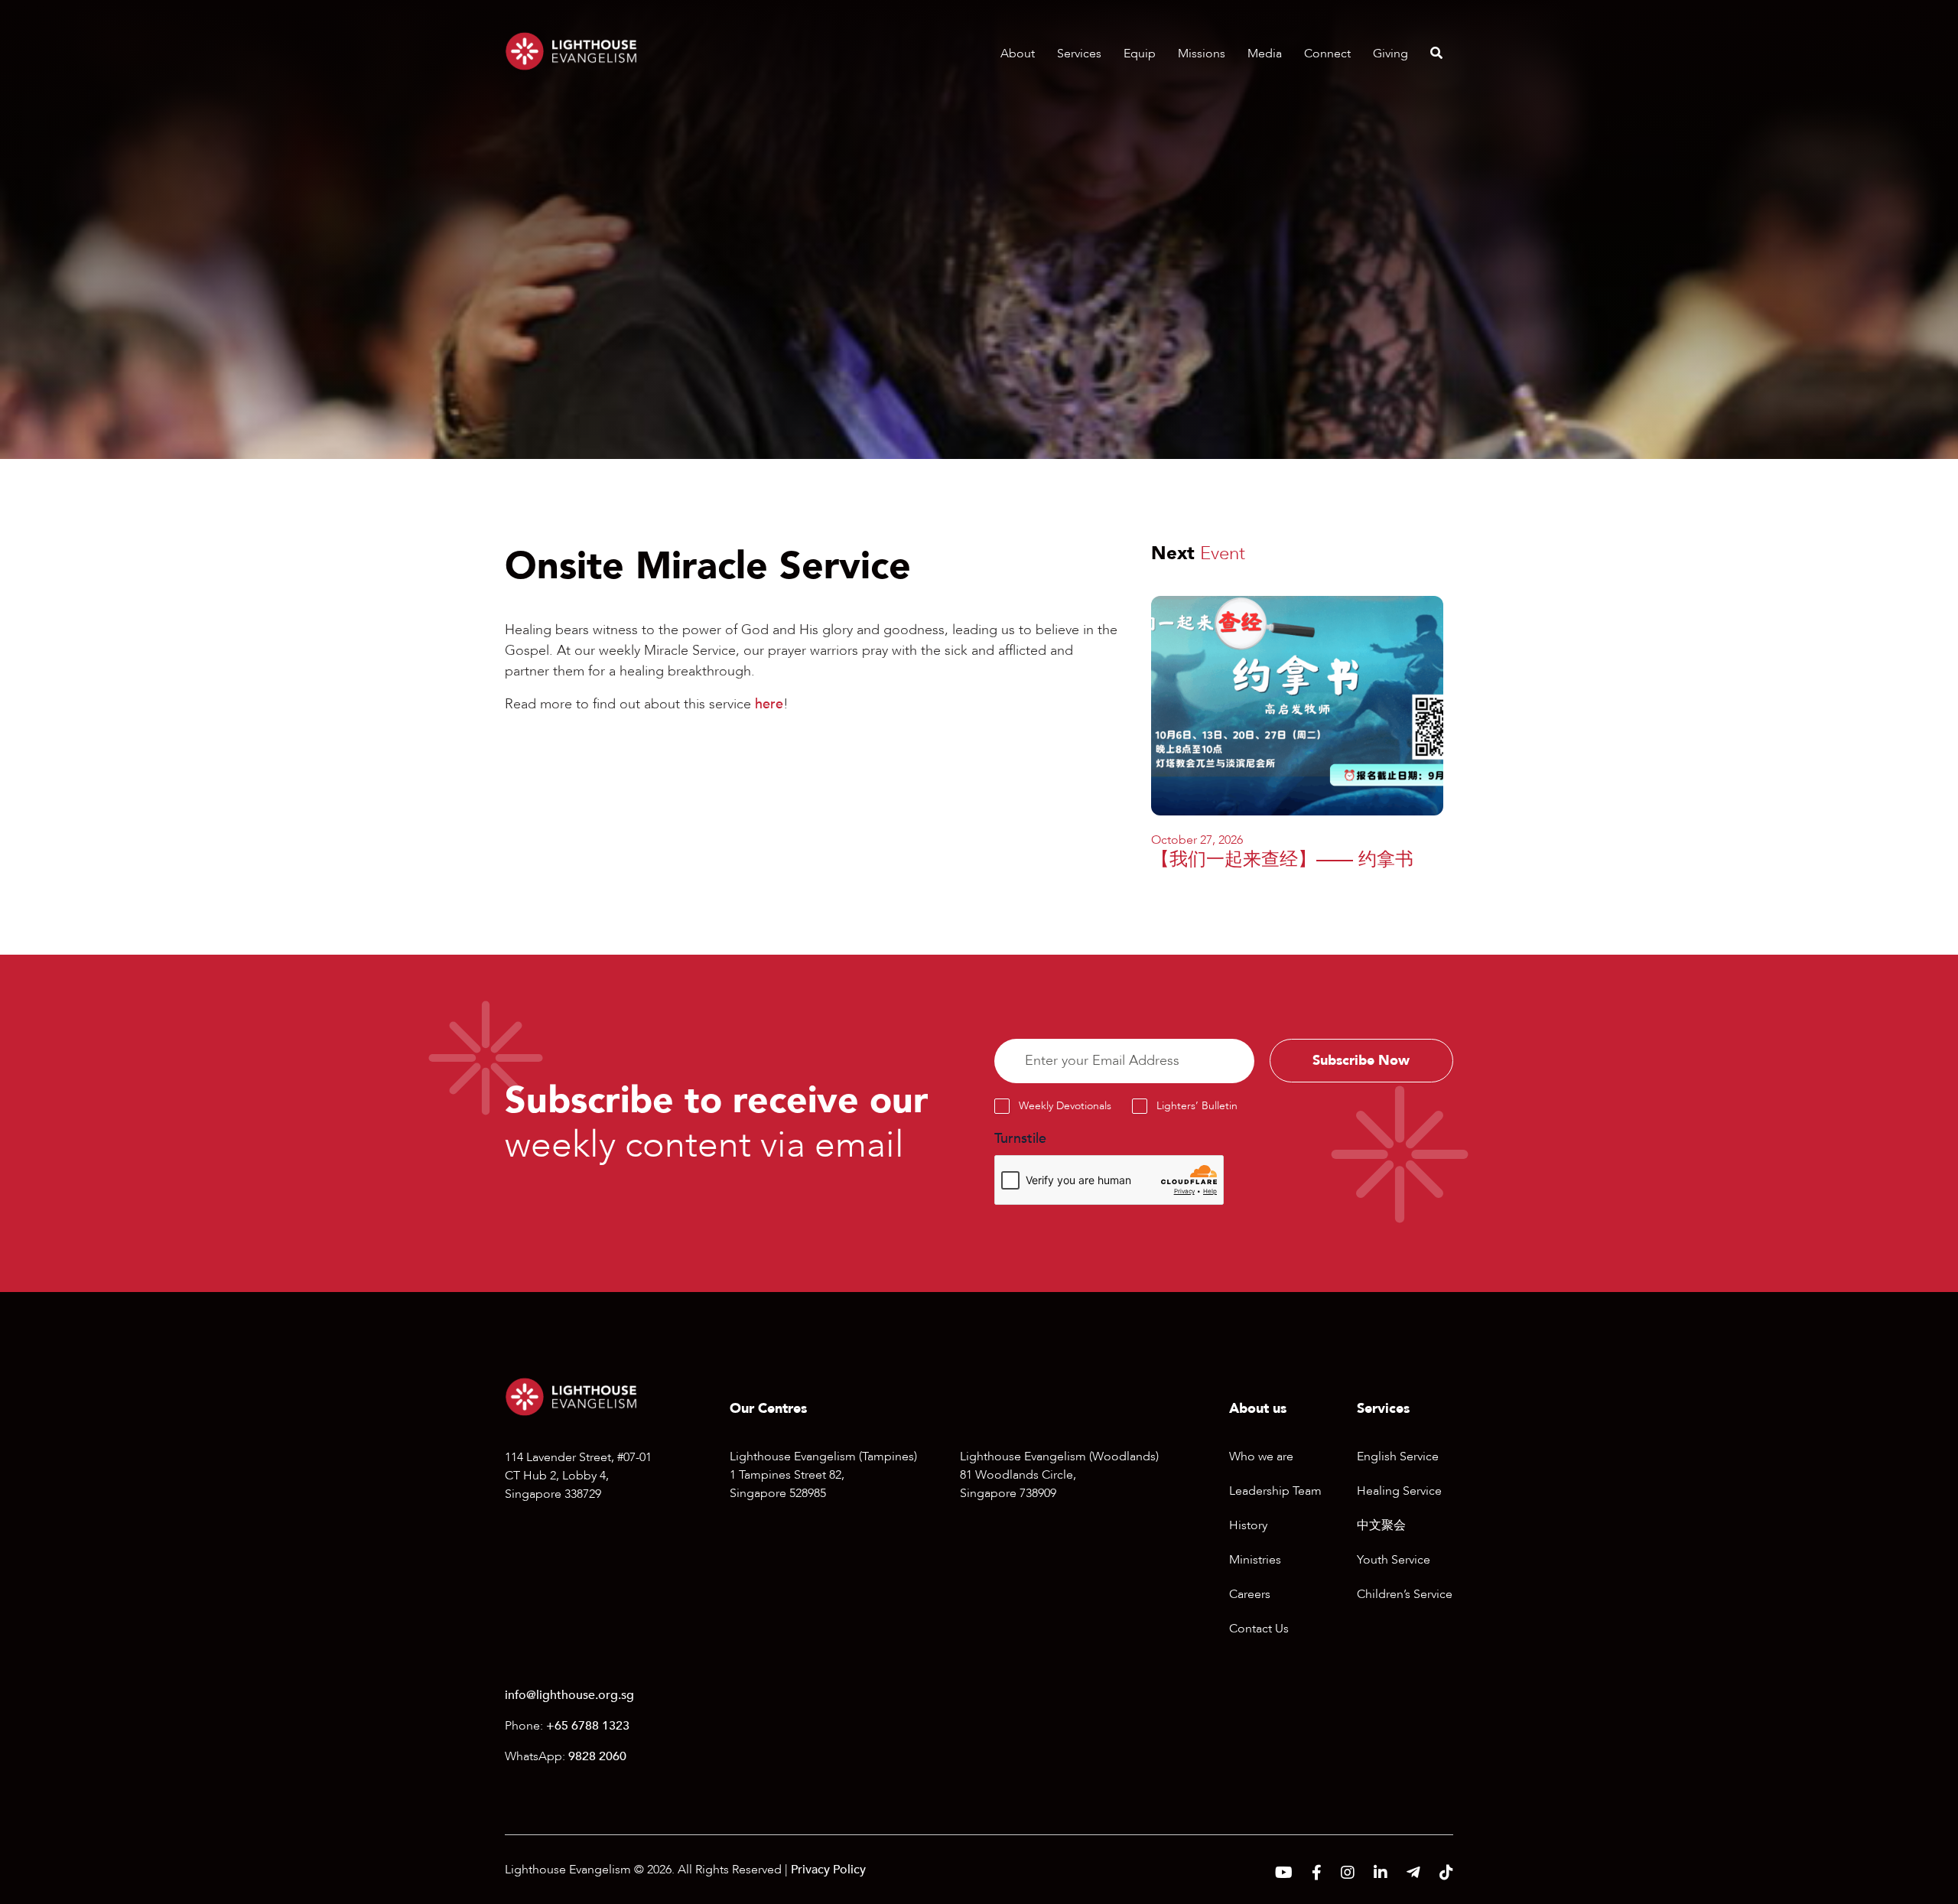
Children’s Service (1405, 1594)
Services (1079, 54)
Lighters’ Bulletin (1197, 1106)
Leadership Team (1275, 1491)
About (1018, 54)
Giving (1390, 54)
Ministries (1255, 1560)
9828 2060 (597, 1756)
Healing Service (1399, 1491)
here (769, 704)
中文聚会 (1381, 1525)
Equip (1140, 54)
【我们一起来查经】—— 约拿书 (1282, 859)
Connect (1327, 54)
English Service (1398, 1456)
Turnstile (1020, 1139)
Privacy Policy (828, 1870)
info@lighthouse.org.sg (569, 1695)
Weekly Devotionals (1065, 1106)
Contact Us (1259, 1629)
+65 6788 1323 (588, 1726)
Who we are (1261, 1456)
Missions (1202, 54)
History (1248, 1525)
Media (1265, 54)
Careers (1250, 1594)
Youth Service (1394, 1560)
